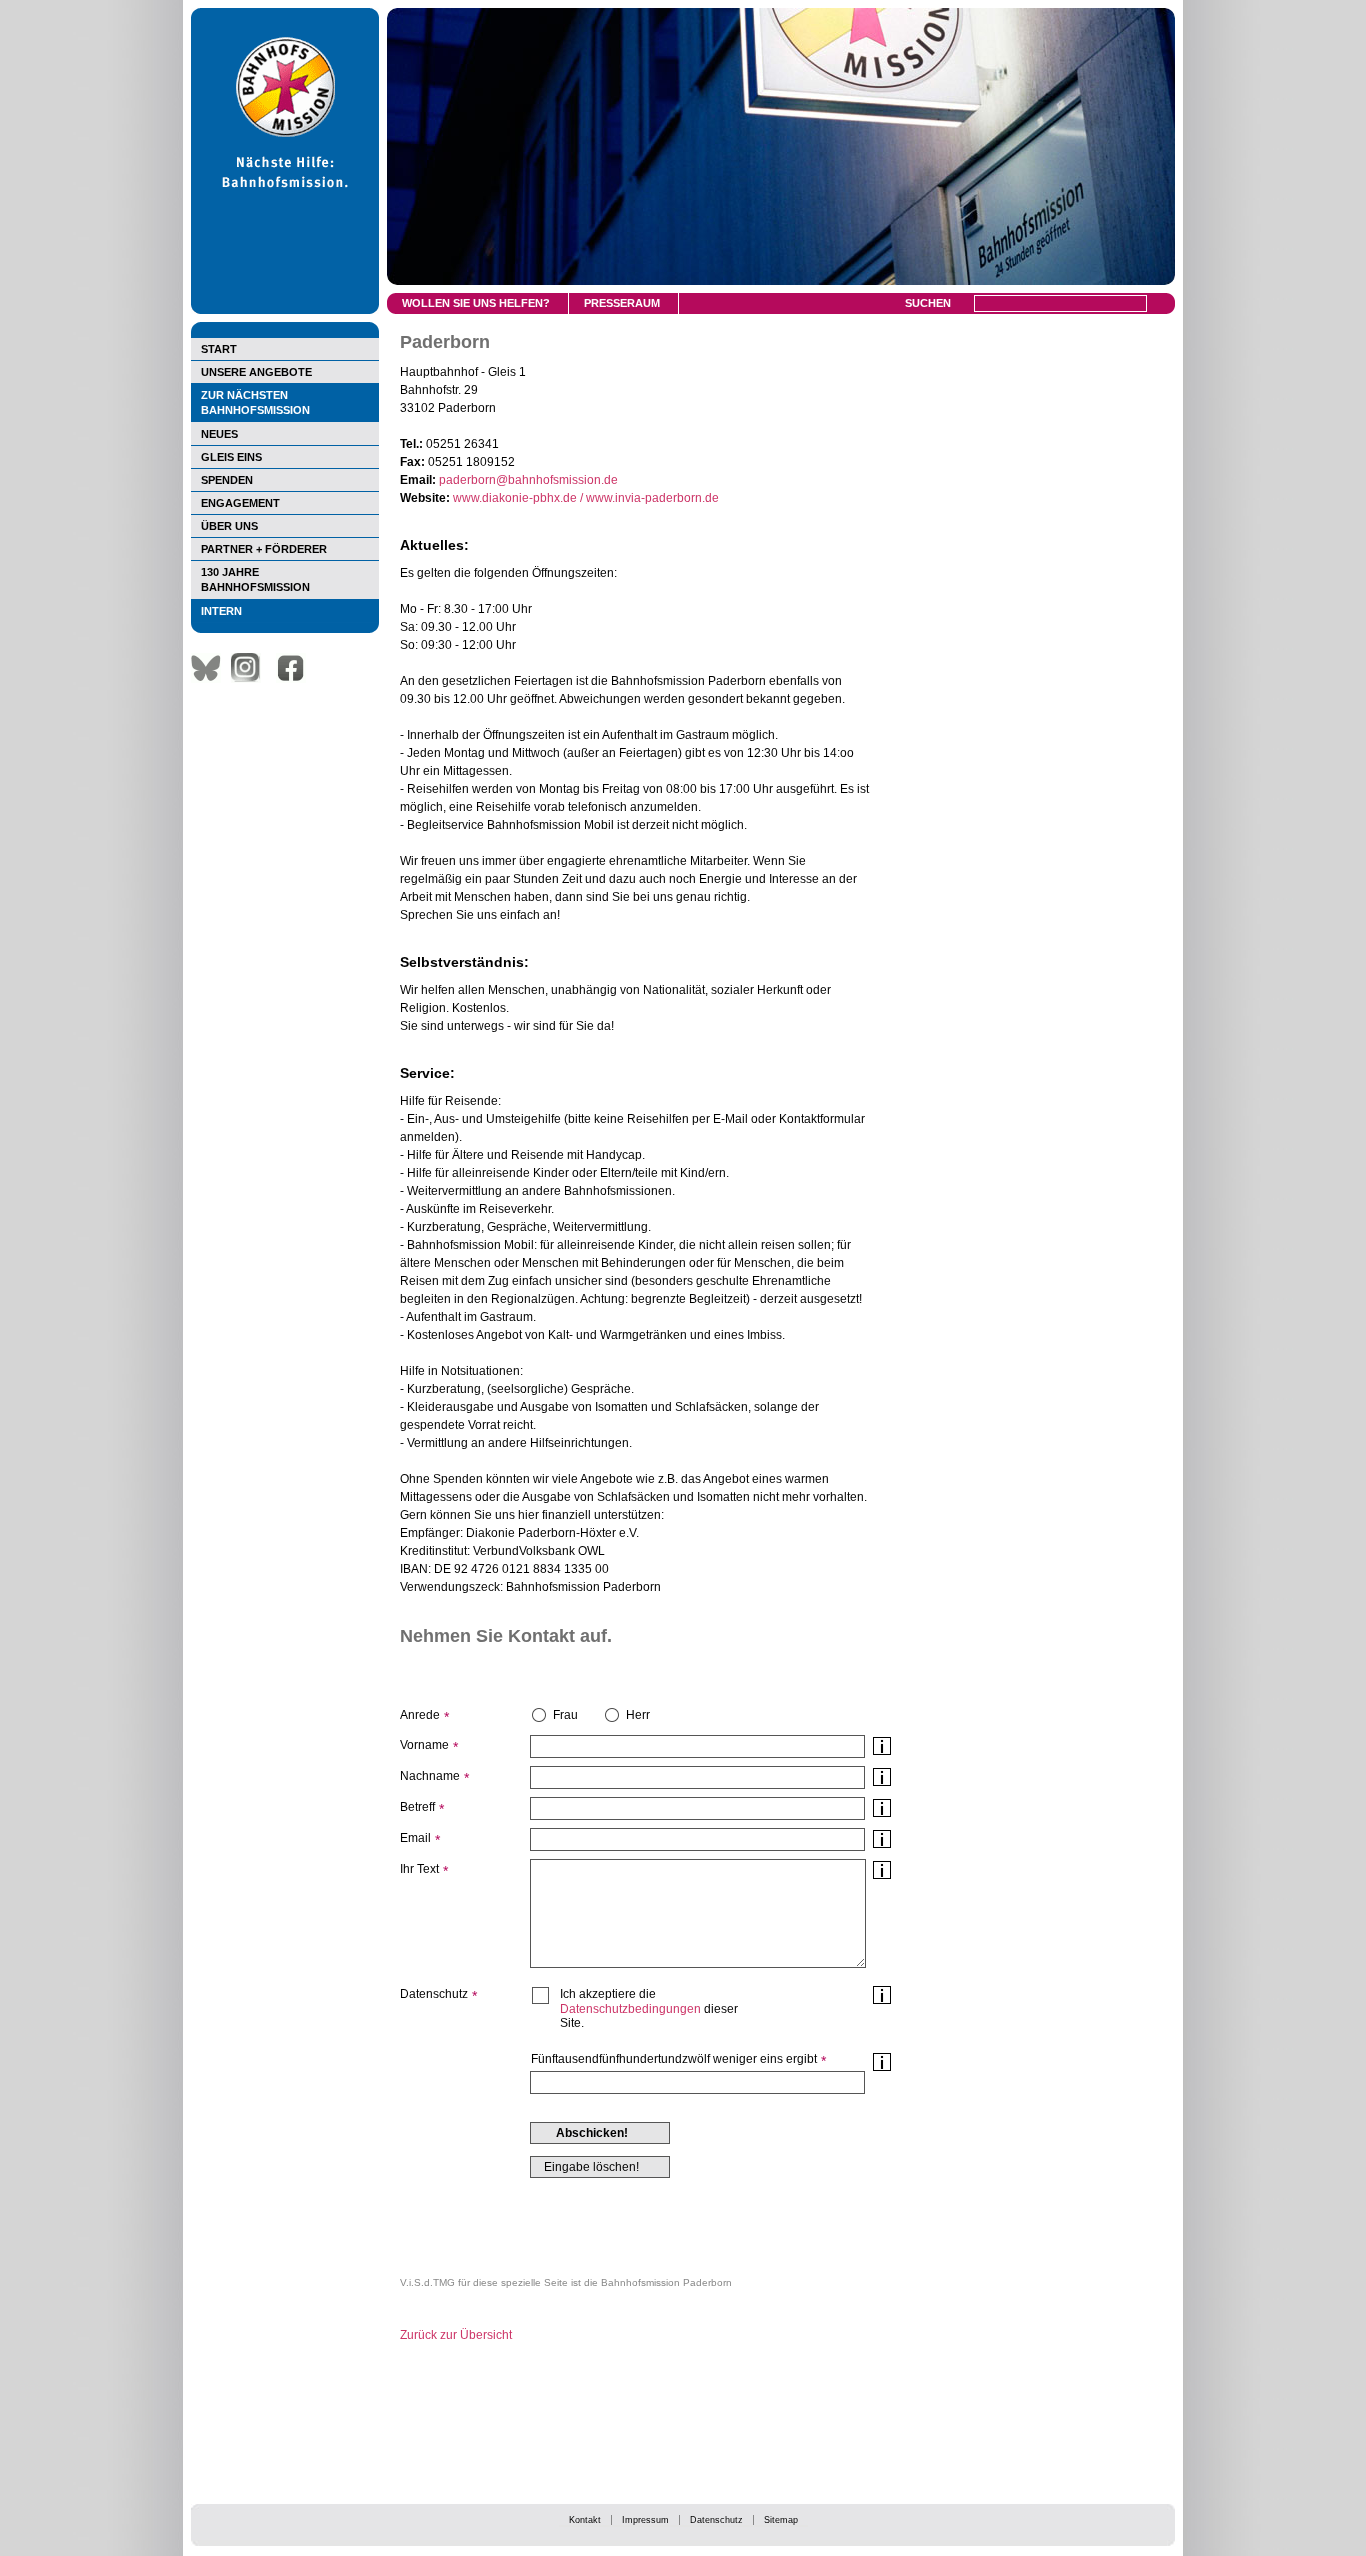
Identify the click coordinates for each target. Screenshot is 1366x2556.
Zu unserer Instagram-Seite (251, 668)
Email (415, 1838)
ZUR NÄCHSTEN (255, 402)
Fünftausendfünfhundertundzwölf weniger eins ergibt (674, 2059)
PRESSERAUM (622, 303)
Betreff (417, 1807)
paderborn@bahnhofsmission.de (528, 480)
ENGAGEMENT (240, 503)
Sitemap (781, 2520)
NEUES (219, 434)
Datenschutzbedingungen (630, 2009)
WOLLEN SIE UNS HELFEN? (476, 303)
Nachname (430, 1776)
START (219, 349)
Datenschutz (716, 2520)
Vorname (424, 1745)
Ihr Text (419, 1869)
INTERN (221, 611)
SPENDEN (227, 480)
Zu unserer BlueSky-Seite (211, 668)
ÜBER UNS (229, 526)
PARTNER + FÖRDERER (264, 549)
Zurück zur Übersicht (456, 2335)
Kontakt (585, 2520)
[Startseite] (285, 310)
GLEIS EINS (231, 457)
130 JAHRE (255, 579)
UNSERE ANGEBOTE (256, 372)
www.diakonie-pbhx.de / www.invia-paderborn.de (586, 498)
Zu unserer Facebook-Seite (296, 668)
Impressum (645, 2520)
